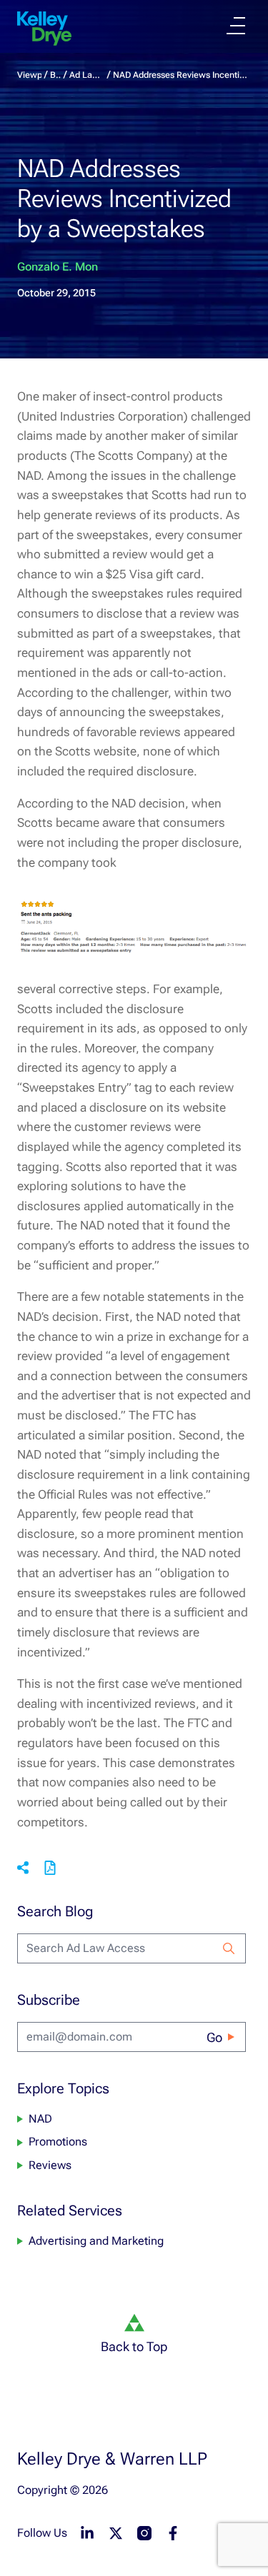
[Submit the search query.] (229, 1948)
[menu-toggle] (236, 26)
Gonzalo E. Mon (58, 267)
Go (214, 2037)
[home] (44, 29)
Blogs (55, 75)
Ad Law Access (87, 75)
